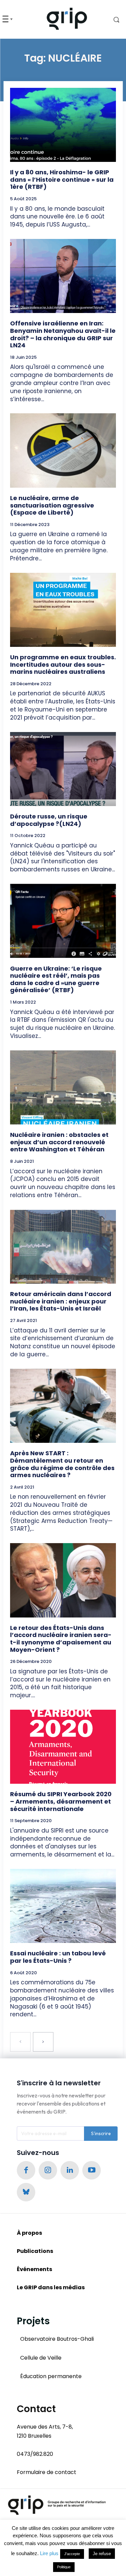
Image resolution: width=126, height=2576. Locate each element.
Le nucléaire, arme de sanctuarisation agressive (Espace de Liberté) (52, 505)
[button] (112, 20)
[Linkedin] (70, 2170)
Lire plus (49, 2553)
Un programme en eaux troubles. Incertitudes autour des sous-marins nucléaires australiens (63, 664)
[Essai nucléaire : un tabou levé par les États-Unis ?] (63, 1906)
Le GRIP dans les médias (51, 2287)
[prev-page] (20, 2042)
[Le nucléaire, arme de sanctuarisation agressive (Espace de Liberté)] (63, 450)
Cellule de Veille (41, 2358)
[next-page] (43, 2042)
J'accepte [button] (72, 2554)
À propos (29, 2233)
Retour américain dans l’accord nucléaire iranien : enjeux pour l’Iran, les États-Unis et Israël (61, 1301)
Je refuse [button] (102, 2554)
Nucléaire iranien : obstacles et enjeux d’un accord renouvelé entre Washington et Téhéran (59, 1142)
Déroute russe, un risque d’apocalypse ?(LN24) (49, 820)
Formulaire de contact (47, 2472)
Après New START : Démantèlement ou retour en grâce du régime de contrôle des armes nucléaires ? (62, 1464)
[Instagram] (48, 2170)
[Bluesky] (26, 2192)
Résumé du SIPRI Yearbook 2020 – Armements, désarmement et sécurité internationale (61, 1801)
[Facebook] (26, 2170)
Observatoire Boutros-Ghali (57, 2339)
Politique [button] (64, 2567)
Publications (35, 2251)
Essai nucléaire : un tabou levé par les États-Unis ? (58, 1957)
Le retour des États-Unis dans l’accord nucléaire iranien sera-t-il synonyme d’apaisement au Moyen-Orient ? (61, 1639)
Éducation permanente (51, 2376)
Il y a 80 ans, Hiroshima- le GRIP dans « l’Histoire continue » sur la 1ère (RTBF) (62, 179)
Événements (34, 2269)
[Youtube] (92, 2170)
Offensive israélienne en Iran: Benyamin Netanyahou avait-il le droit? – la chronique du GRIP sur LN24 (63, 334)
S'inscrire (101, 2133)
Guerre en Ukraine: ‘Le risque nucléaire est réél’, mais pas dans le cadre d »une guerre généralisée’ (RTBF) (56, 979)
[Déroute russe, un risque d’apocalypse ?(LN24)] (63, 769)
